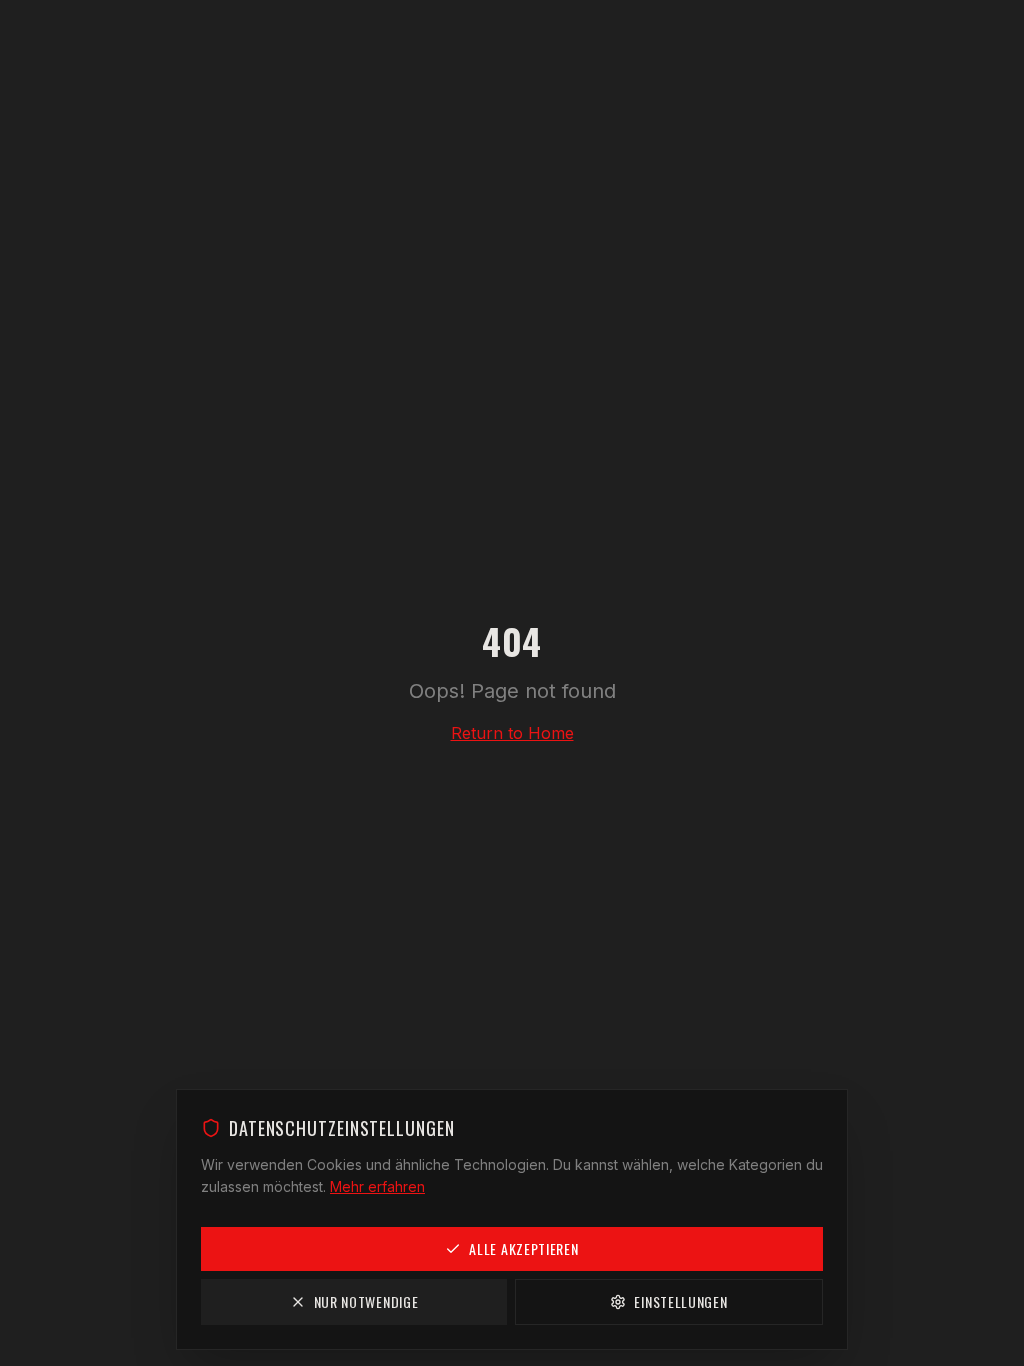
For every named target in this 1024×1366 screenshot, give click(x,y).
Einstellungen (680, 1301)
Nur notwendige (366, 1301)
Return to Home (512, 733)
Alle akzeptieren (523, 1248)
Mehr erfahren (377, 1186)
